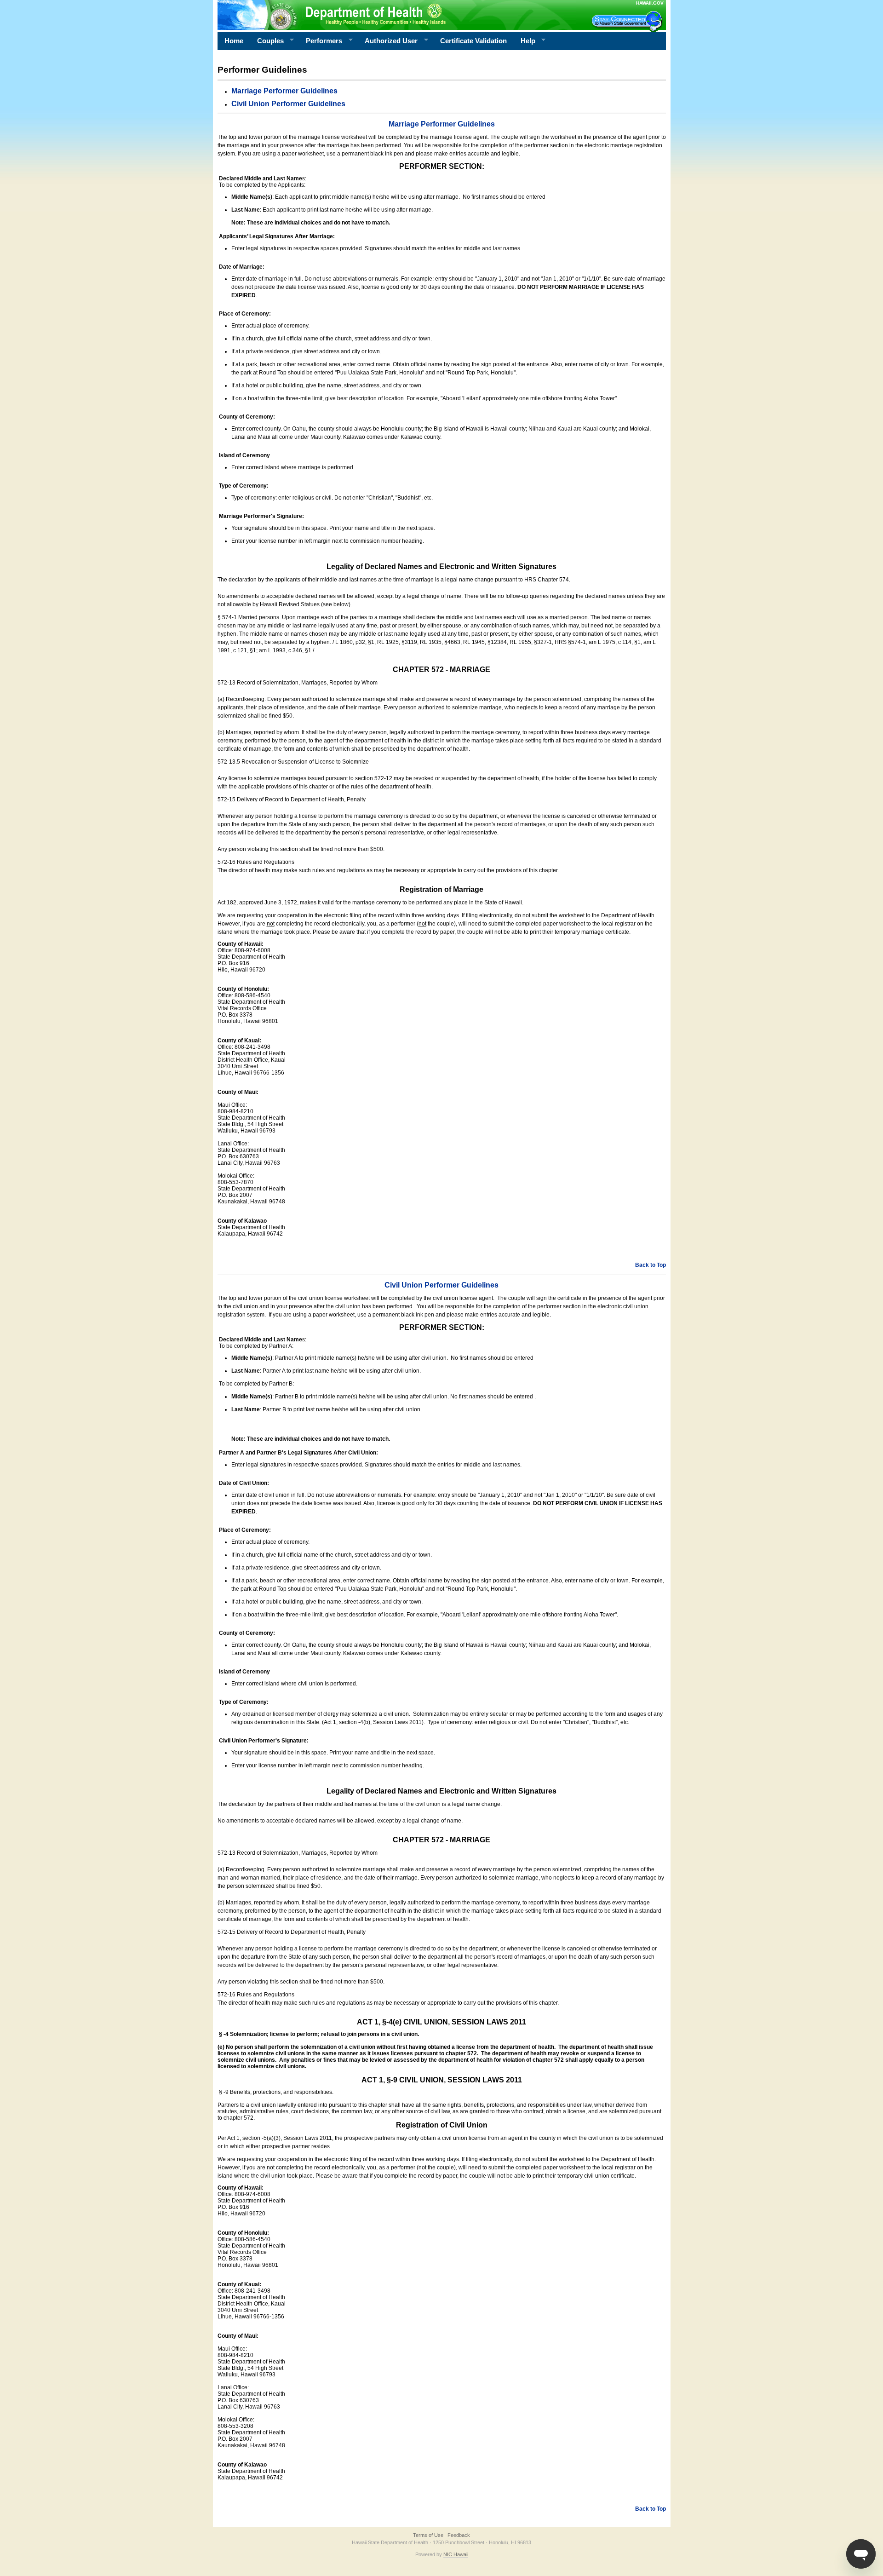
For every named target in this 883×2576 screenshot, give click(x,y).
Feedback (459, 2535)
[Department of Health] (397, 15)
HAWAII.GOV (650, 3)
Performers (321, 41)
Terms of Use (428, 2535)
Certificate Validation (473, 41)
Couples (267, 41)
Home (234, 41)
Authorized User (388, 41)
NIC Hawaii (456, 2554)
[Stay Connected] (628, 21)
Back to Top (651, 1265)
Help (525, 41)
